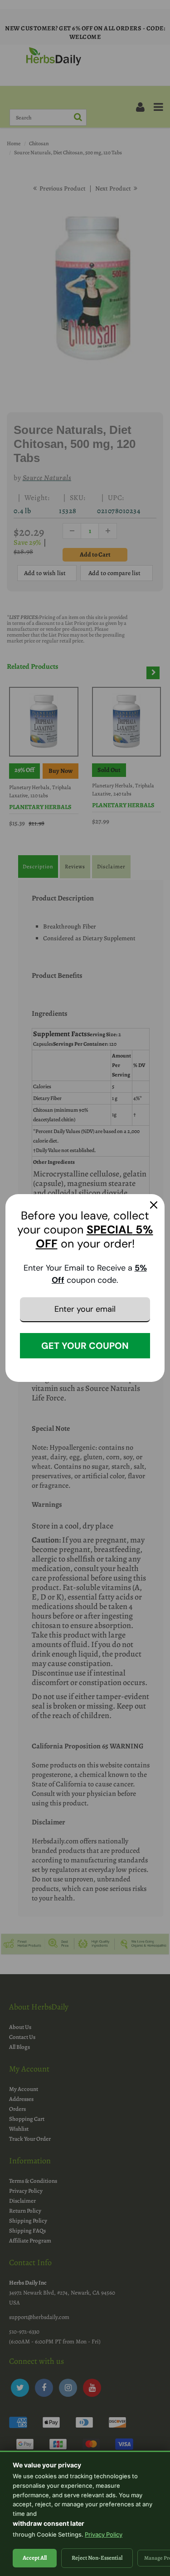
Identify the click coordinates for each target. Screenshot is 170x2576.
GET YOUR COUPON (85, 1346)
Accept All (35, 2558)
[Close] (154, 1205)
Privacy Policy (104, 2534)
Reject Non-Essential (97, 2558)
